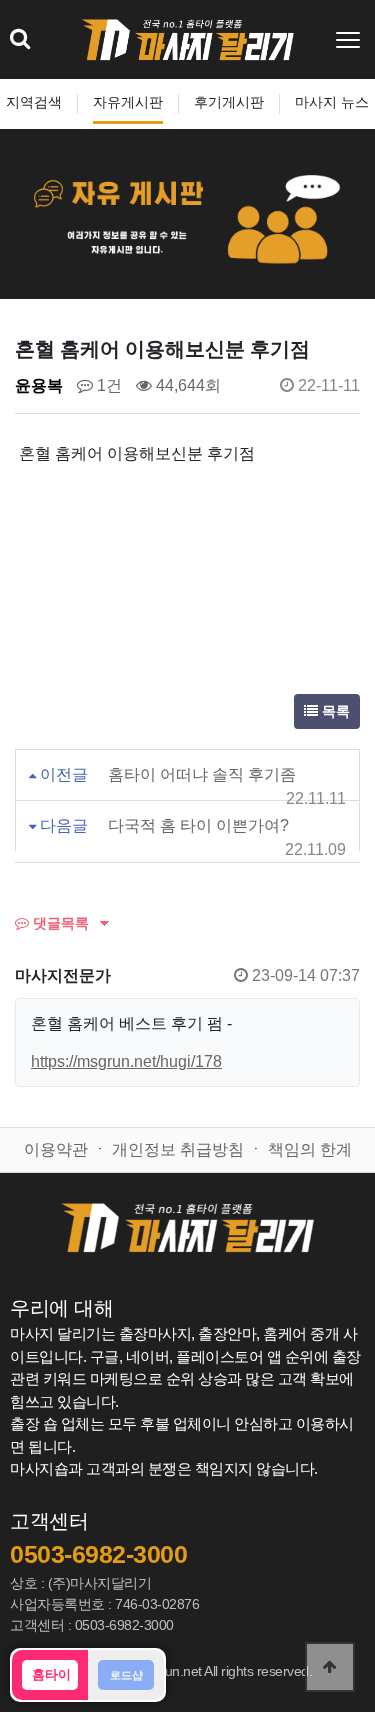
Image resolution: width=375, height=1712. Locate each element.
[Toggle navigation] (350, 40)
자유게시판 (128, 102)
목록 (334, 711)
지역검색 (34, 102)
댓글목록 (59, 923)
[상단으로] (330, 1667)
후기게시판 (229, 102)
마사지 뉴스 (332, 102)
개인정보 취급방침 (178, 1149)
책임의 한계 (310, 1149)
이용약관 (56, 1149)
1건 (107, 385)
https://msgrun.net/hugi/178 (126, 1061)
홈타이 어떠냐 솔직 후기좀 (202, 774)
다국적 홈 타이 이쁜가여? (198, 825)
